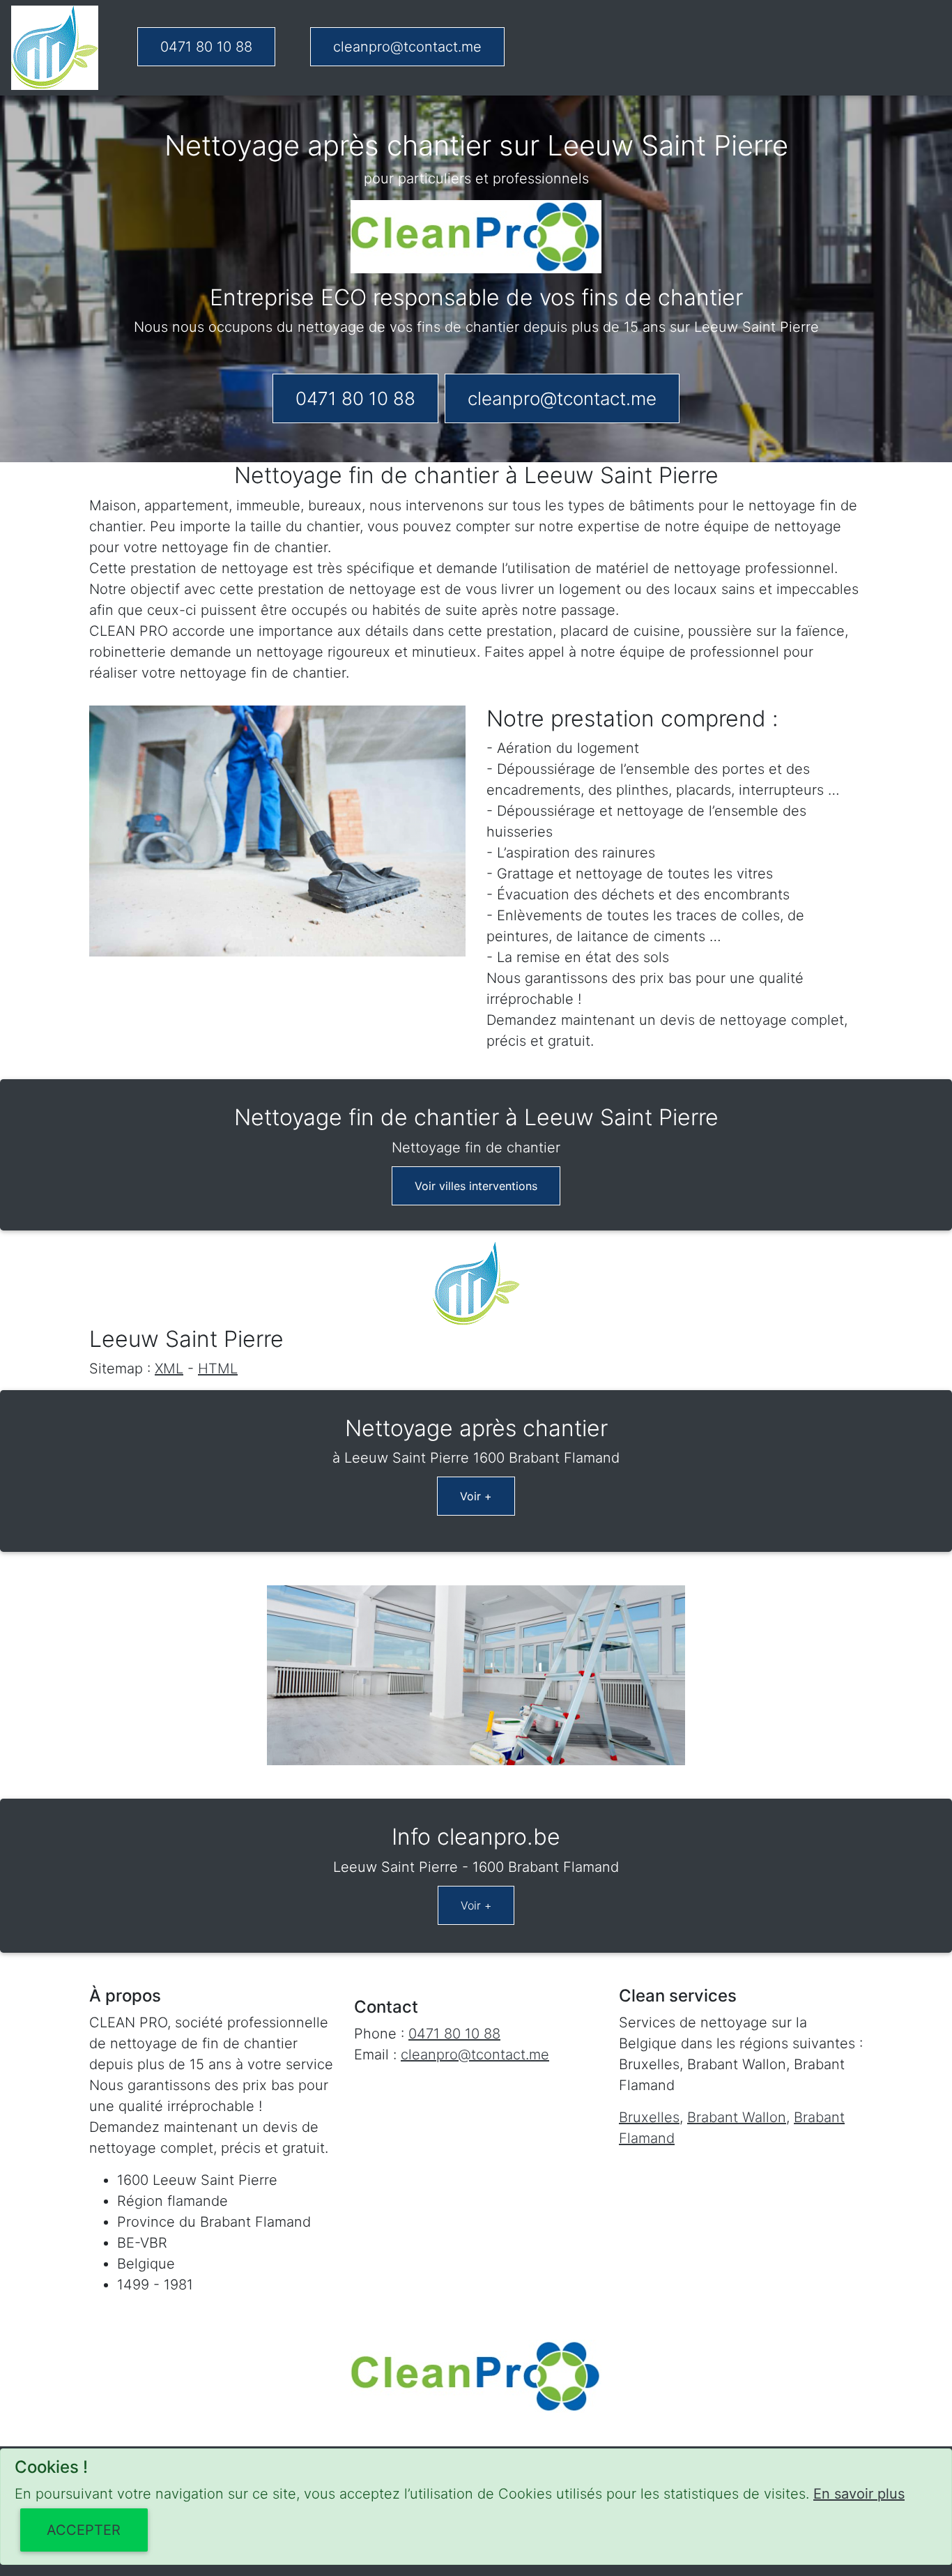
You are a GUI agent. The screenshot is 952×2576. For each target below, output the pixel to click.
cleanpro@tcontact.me (407, 47)
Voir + (476, 1496)
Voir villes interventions (476, 1186)
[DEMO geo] (55, 48)
